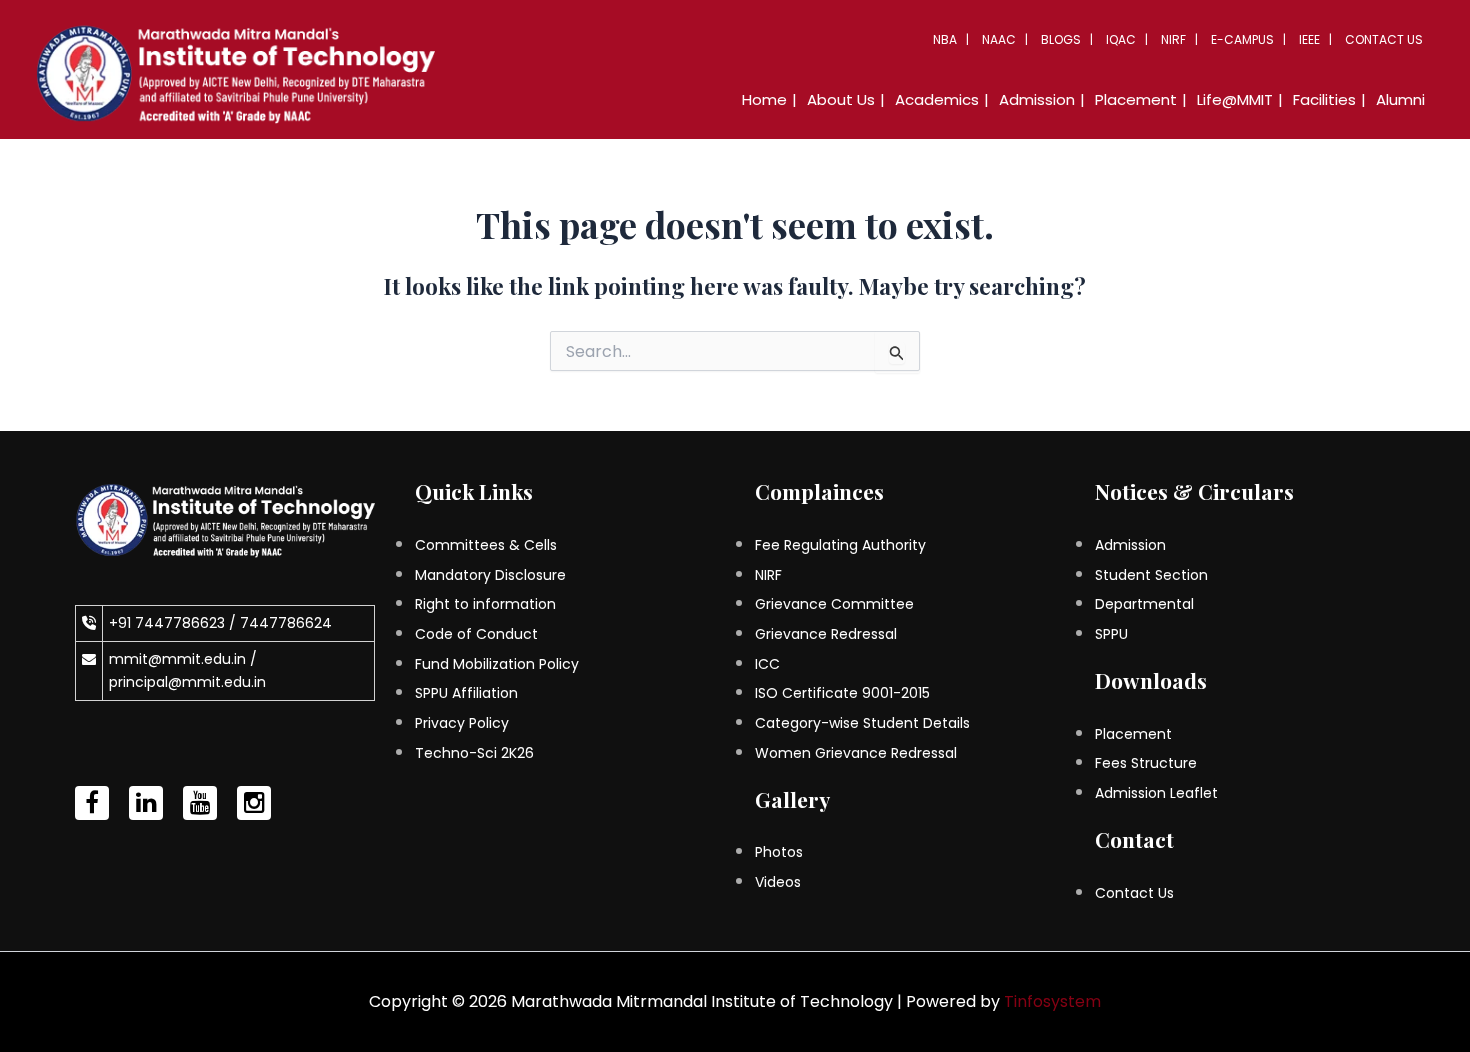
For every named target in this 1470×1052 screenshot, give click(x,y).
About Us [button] (841, 99)
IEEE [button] (1309, 39)
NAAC (999, 39)
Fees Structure (1146, 763)
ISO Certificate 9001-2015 (842, 693)
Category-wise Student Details (862, 723)
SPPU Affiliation (466, 693)
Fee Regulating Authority (840, 545)
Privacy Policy (462, 723)
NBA (945, 39)
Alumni (1400, 99)
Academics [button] (937, 99)
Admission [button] (1037, 99)
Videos (778, 882)
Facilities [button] (1324, 99)
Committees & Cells (486, 545)
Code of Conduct (476, 634)
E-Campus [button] (1242, 39)
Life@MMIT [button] (1235, 99)
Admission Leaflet (1156, 793)
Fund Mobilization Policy (497, 664)
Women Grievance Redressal (856, 753)
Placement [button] (1136, 99)
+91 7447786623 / (174, 623)
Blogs (1061, 39)
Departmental (1144, 604)
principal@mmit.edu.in (187, 682)
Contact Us (1384, 39)
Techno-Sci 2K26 (474, 753)
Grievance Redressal (826, 634)
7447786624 (286, 623)
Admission (1130, 545)
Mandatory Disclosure (490, 575)
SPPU (1111, 634)
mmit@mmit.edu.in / (183, 659)
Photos (779, 852)
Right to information (485, 604)
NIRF (1173, 39)
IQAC (1121, 39)
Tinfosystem (1052, 1001)
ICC (767, 664)
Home (764, 99)
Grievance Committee (834, 604)
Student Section (1151, 575)
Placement (1133, 734)
